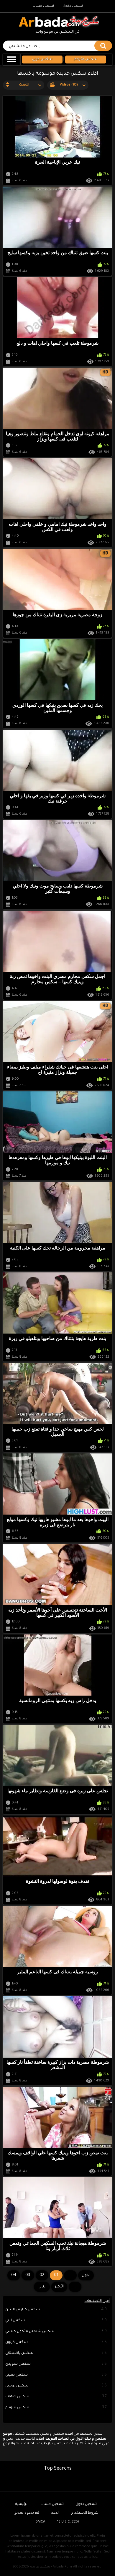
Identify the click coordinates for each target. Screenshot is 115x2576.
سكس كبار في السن (56, 2310)
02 (42, 2275)
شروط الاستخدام (85, 2513)
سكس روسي (56, 2386)
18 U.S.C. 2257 (68, 2522)
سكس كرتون (56, 2342)
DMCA (40, 2522)
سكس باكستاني (56, 2353)
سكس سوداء (56, 2408)
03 (28, 2275)
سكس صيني (56, 2375)
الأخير (59, 2287)
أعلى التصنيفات (97, 2301)
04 (14, 2275)
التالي (42, 2287)
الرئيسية (22, 2504)
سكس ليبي (56, 2321)
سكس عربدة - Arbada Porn (51, 2567)
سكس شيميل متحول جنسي (56, 2332)
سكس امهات (56, 2397)
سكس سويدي (56, 2364)
